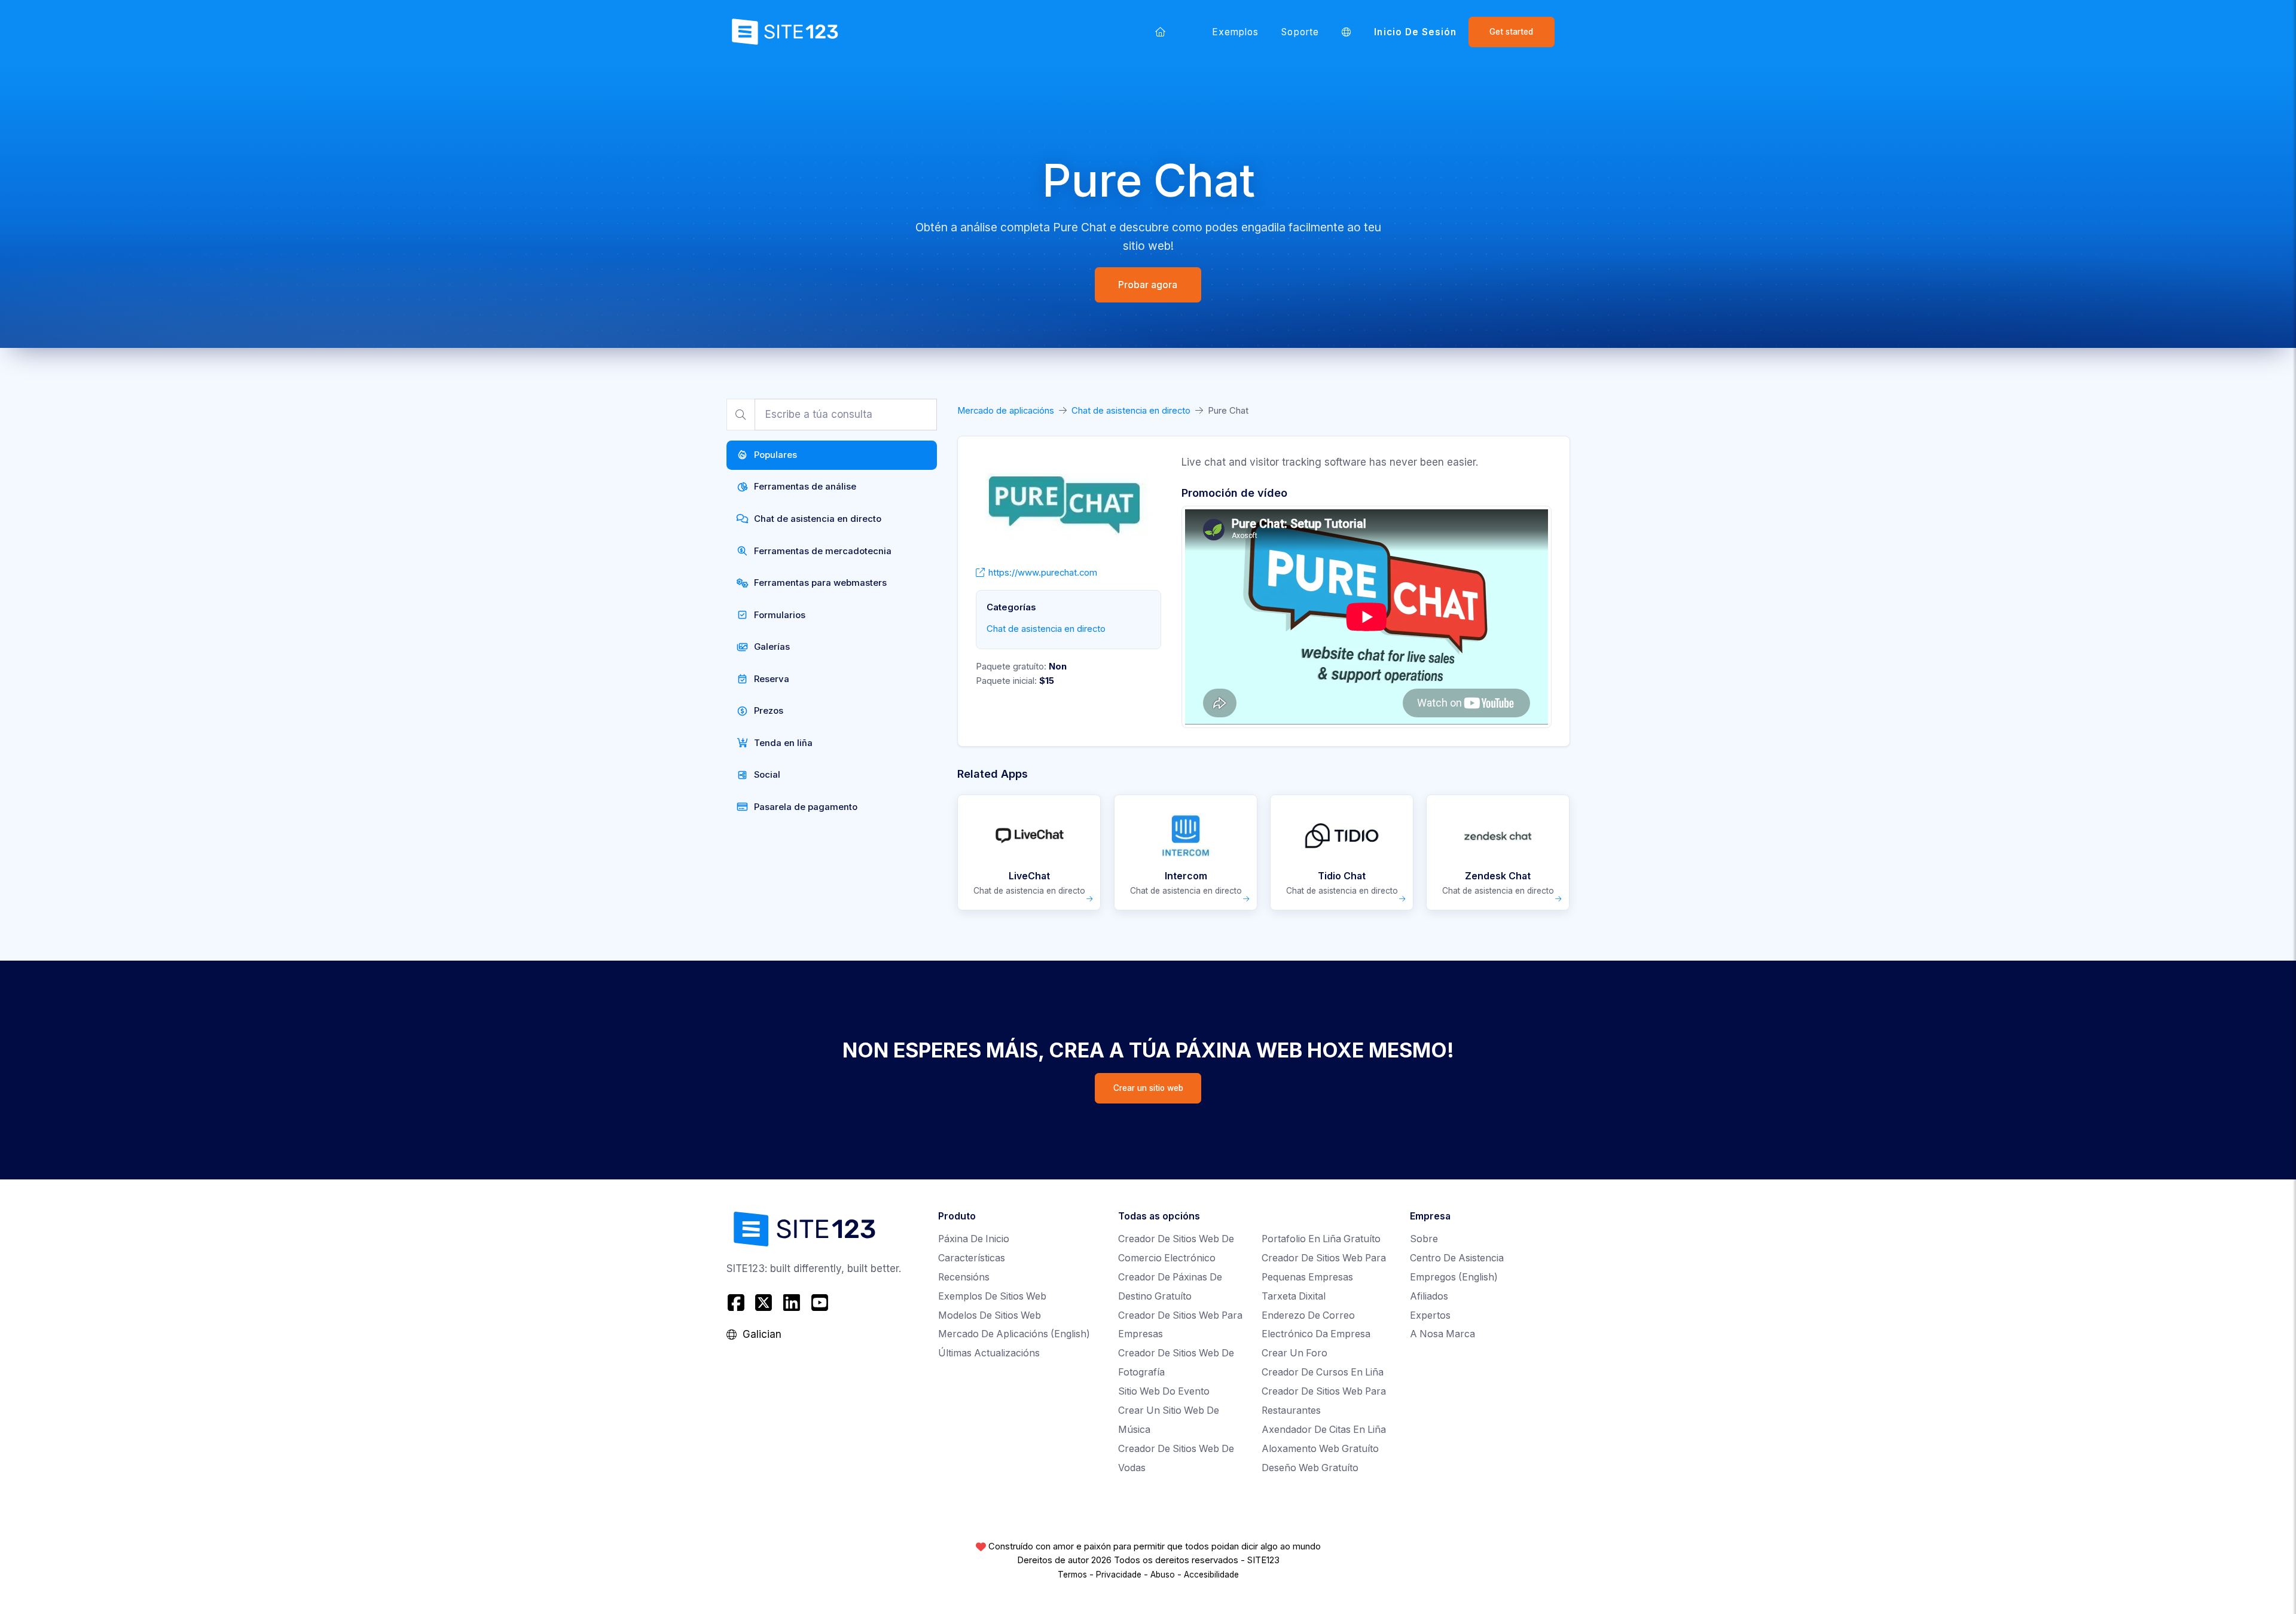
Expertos (1430, 1315)
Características (972, 1258)
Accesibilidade (1211, 1575)
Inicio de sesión (1415, 32)
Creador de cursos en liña (1323, 1372)
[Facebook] (738, 1303)
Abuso (1163, 1575)
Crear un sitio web (1148, 1088)
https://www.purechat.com (1043, 573)
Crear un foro (1294, 1353)
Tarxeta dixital (1294, 1296)
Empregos (1454, 1277)
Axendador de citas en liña (1324, 1430)
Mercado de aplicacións (1006, 411)
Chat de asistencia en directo (1131, 411)
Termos (1072, 1575)
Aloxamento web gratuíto (1320, 1449)
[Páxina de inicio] (1161, 32)
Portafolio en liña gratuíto (1321, 1239)
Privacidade (1119, 1575)
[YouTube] (819, 1303)
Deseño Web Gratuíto (1310, 1468)
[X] (764, 1303)
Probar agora (1148, 285)
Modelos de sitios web (990, 1315)
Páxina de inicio (974, 1239)
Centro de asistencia (1457, 1258)
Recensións (964, 1277)
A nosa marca (1442, 1334)
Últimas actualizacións (989, 1353)
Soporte (1300, 32)
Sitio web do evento (1164, 1391)
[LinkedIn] (792, 1303)
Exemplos (1236, 32)
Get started (1511, 32)
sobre (1424, 1239)
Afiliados (1429, 1296)
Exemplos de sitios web (992, 1296)
